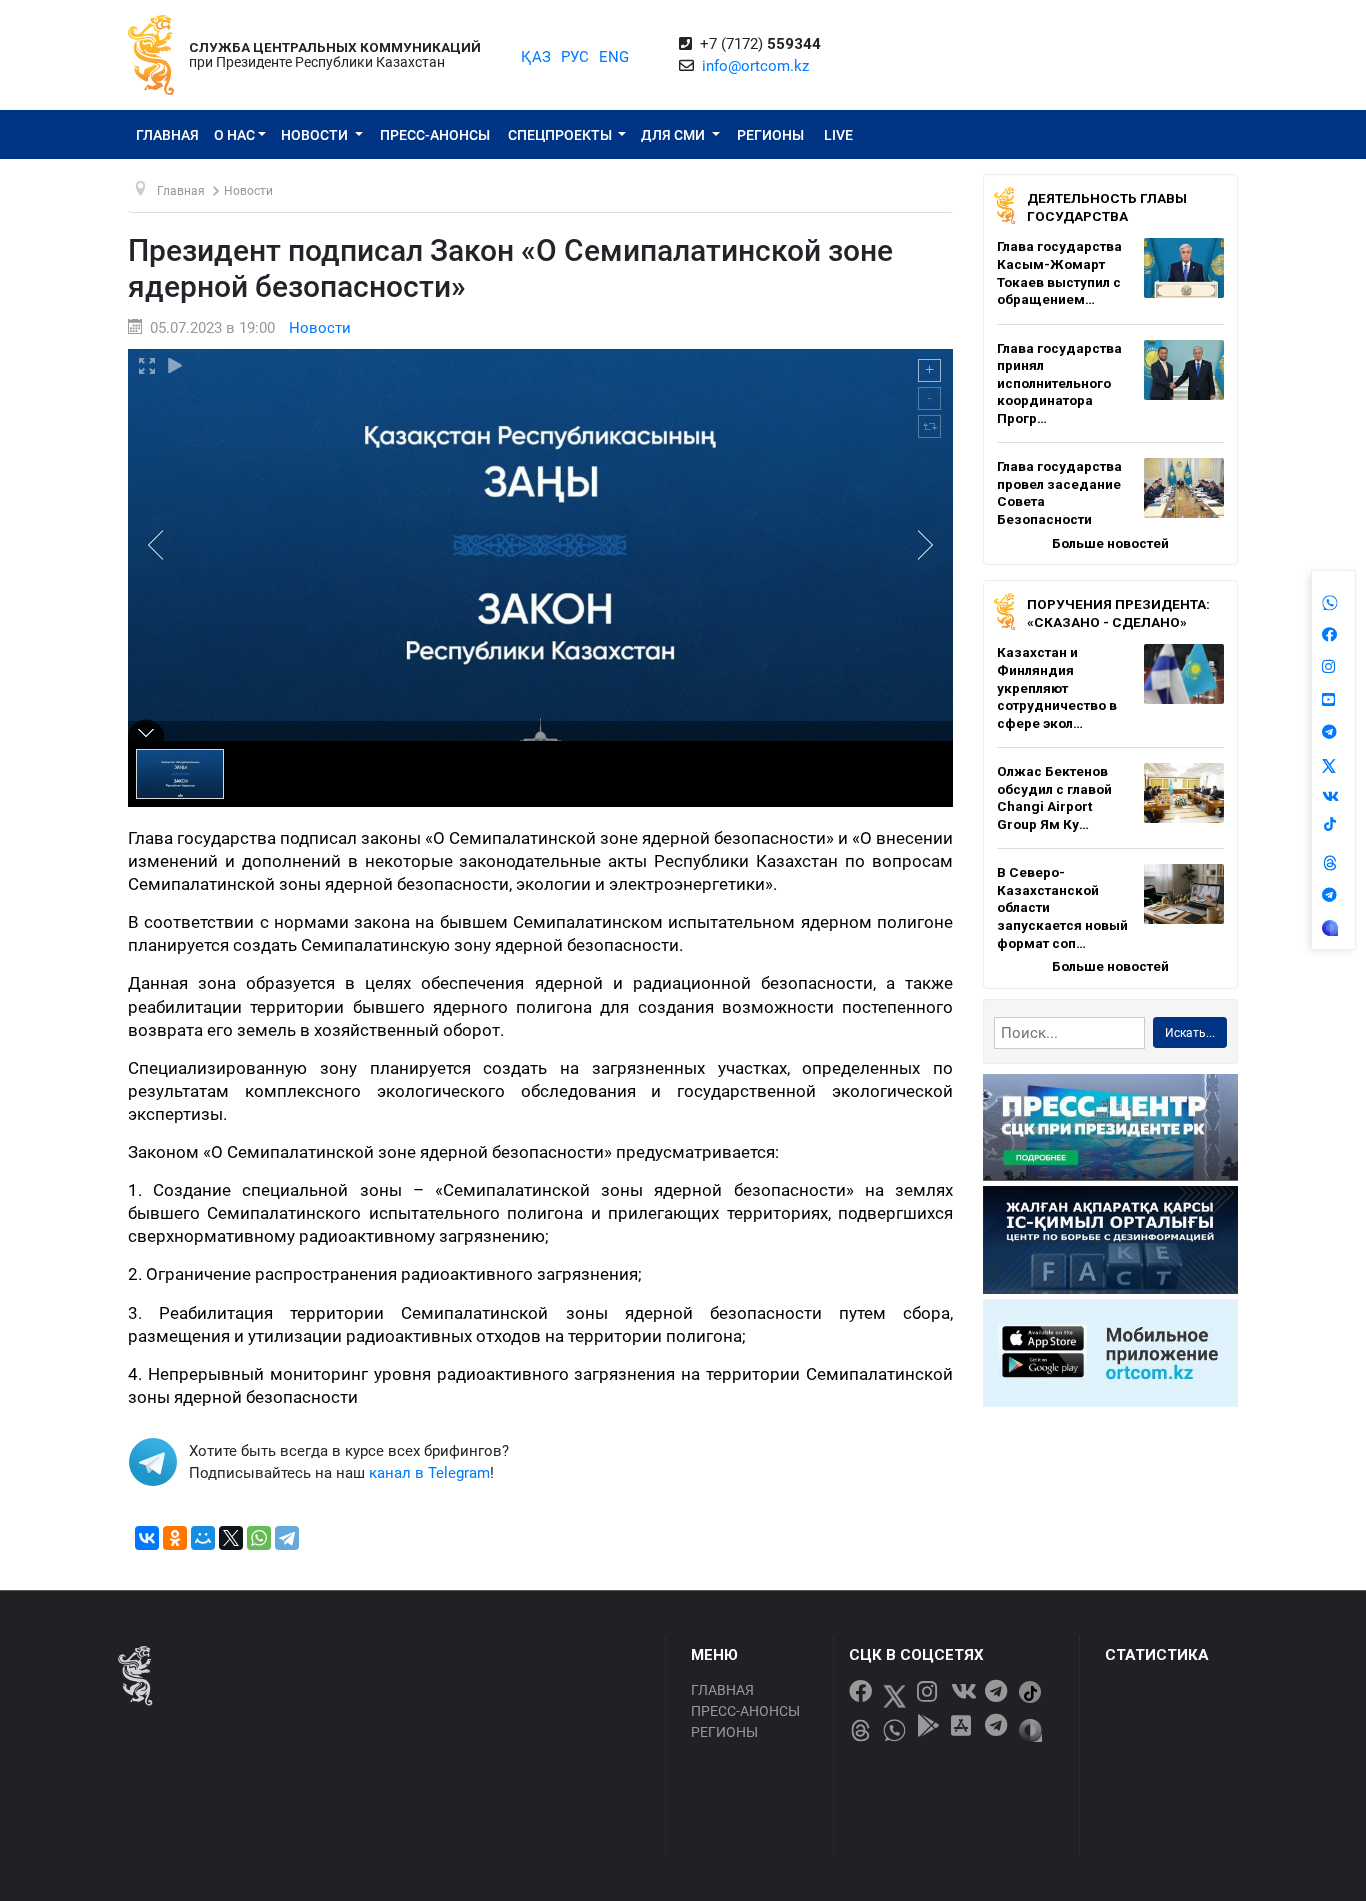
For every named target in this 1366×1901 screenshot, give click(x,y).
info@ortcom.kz (755, 66)
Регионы (770, 135)
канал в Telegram (429, 1473)
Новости (316, 135)
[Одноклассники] (175, 1538)
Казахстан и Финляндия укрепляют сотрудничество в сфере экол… (1057, 687)
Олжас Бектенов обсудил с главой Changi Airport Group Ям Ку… (1054, 797)
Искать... (1190, 1033)
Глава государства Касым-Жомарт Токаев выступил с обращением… (1059, 272)
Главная (167, 135)
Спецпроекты (561, 135)
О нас (234, 135)
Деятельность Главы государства (1107, 207)
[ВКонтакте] (147, 1538)
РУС (575, 57)
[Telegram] (287, 1538)
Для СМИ (674, 135)
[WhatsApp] (259, 1538)
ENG (614, 57)
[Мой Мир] (203, 1538)
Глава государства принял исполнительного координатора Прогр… (1059, 383)
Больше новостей (1110, 543)
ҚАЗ (536, 57)
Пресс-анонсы (435, 135)
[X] (231, 1538)
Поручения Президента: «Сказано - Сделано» (1118, 613)
